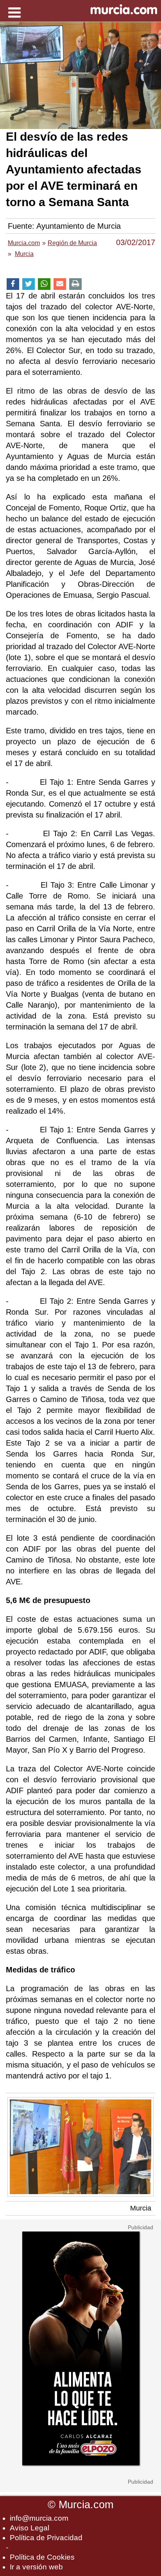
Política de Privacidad (46, 2538)
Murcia (141, 2208)
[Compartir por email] (60, 284)
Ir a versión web (36, 2567)
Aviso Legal (30, 2528)
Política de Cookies (42, 2557)
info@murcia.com (39, 2518)
